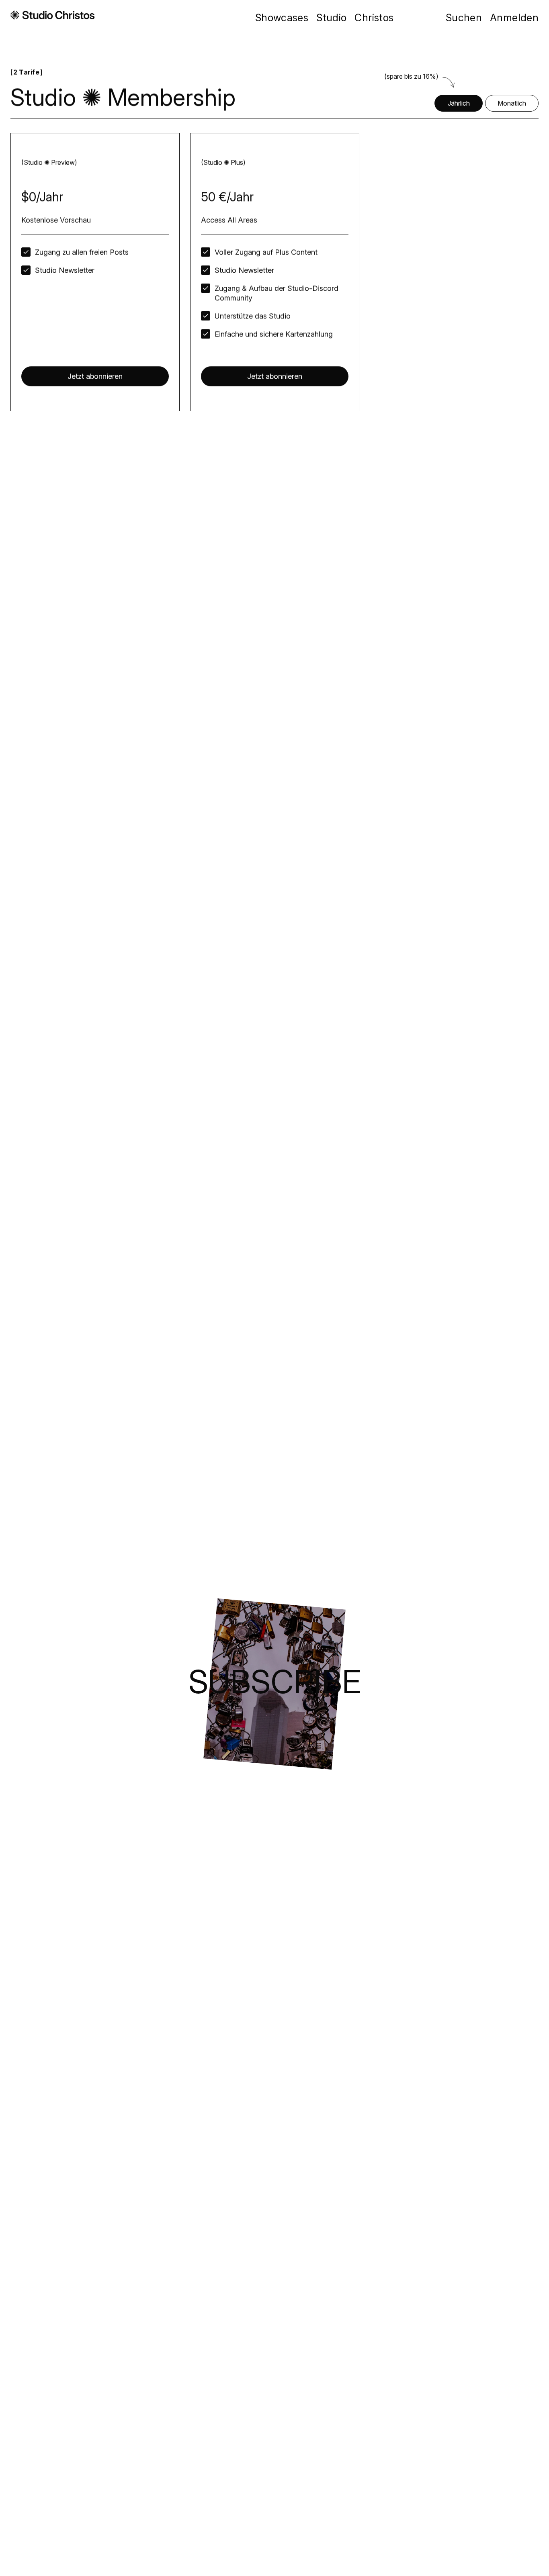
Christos (374, 18)
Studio (331, 18)
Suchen (464, 18)
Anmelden (514, 18)
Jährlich (459, 103)
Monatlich (512, 103)
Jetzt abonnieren (95, 376)
